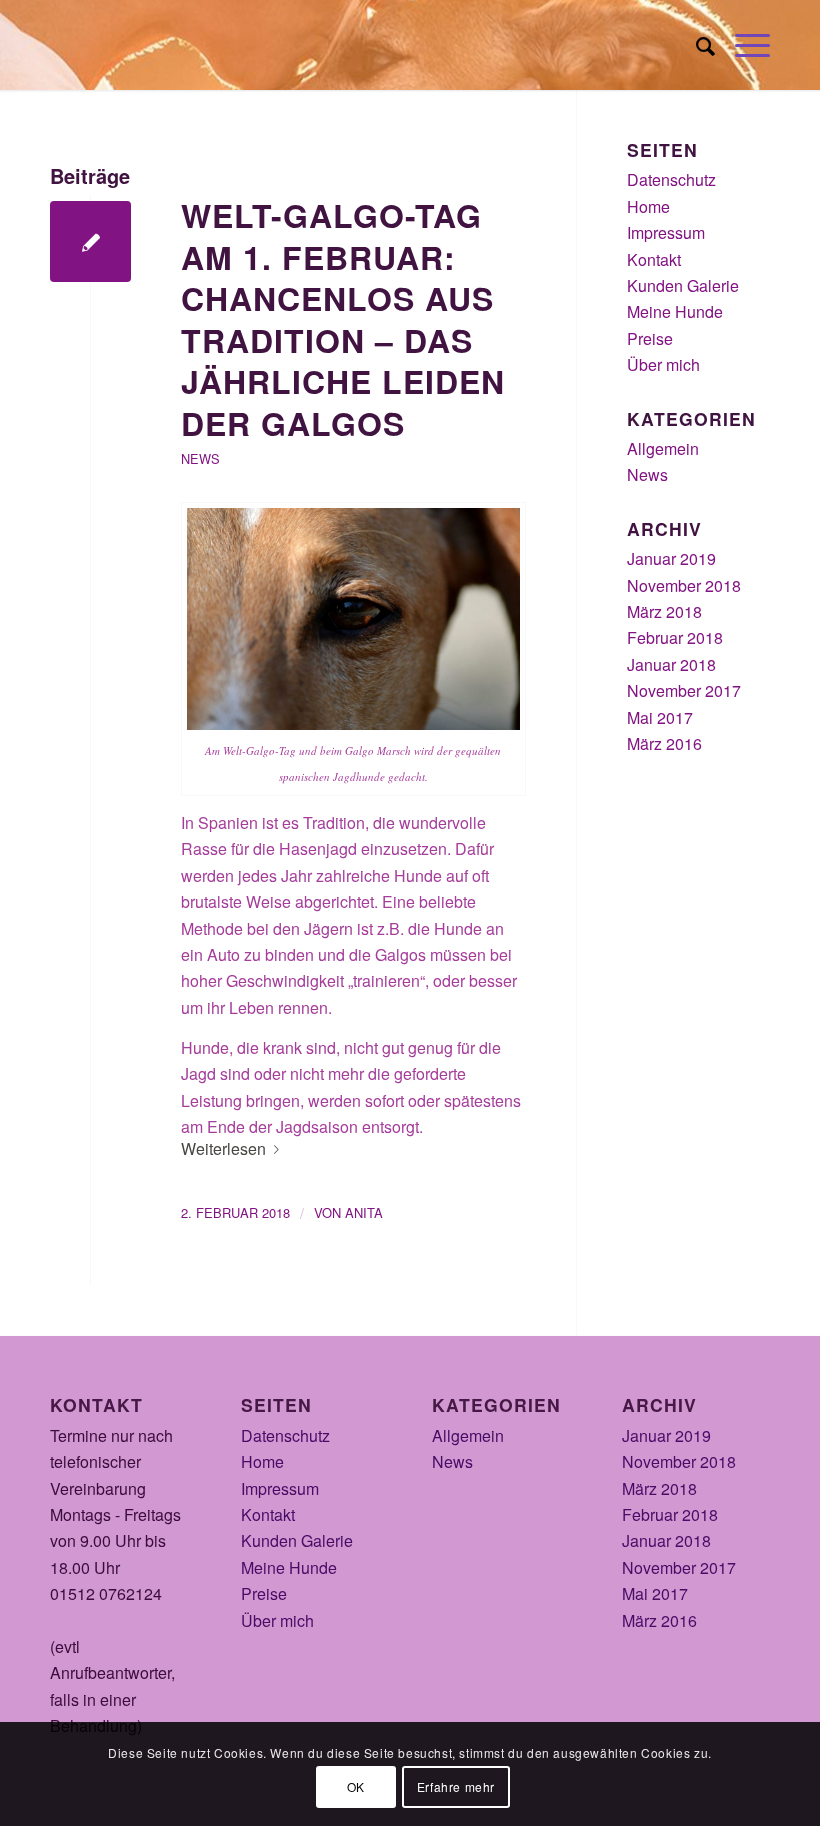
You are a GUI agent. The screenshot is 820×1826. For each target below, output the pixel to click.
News (200, 458)
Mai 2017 (660, 717)
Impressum (666, 232)
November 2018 (684, 585)
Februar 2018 (675, 637)
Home (648, 206)
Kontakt (654, 259)
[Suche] (695, 45)
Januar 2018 (671, 664)
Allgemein (663, 448)
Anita (364, 1212)
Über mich (663, 364)
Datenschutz (671, 179)
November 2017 (684, 690)
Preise (650, 338)
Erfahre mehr (456, 1786)
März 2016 (664, 743)
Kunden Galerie (683, 285)
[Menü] (742, 45)
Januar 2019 (671, 558)
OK (356, 1786)
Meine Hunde (675, 311)
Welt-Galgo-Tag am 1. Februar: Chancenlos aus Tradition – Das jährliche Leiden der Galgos (343, 319)
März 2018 (664, 611)
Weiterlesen (223, 1148)
